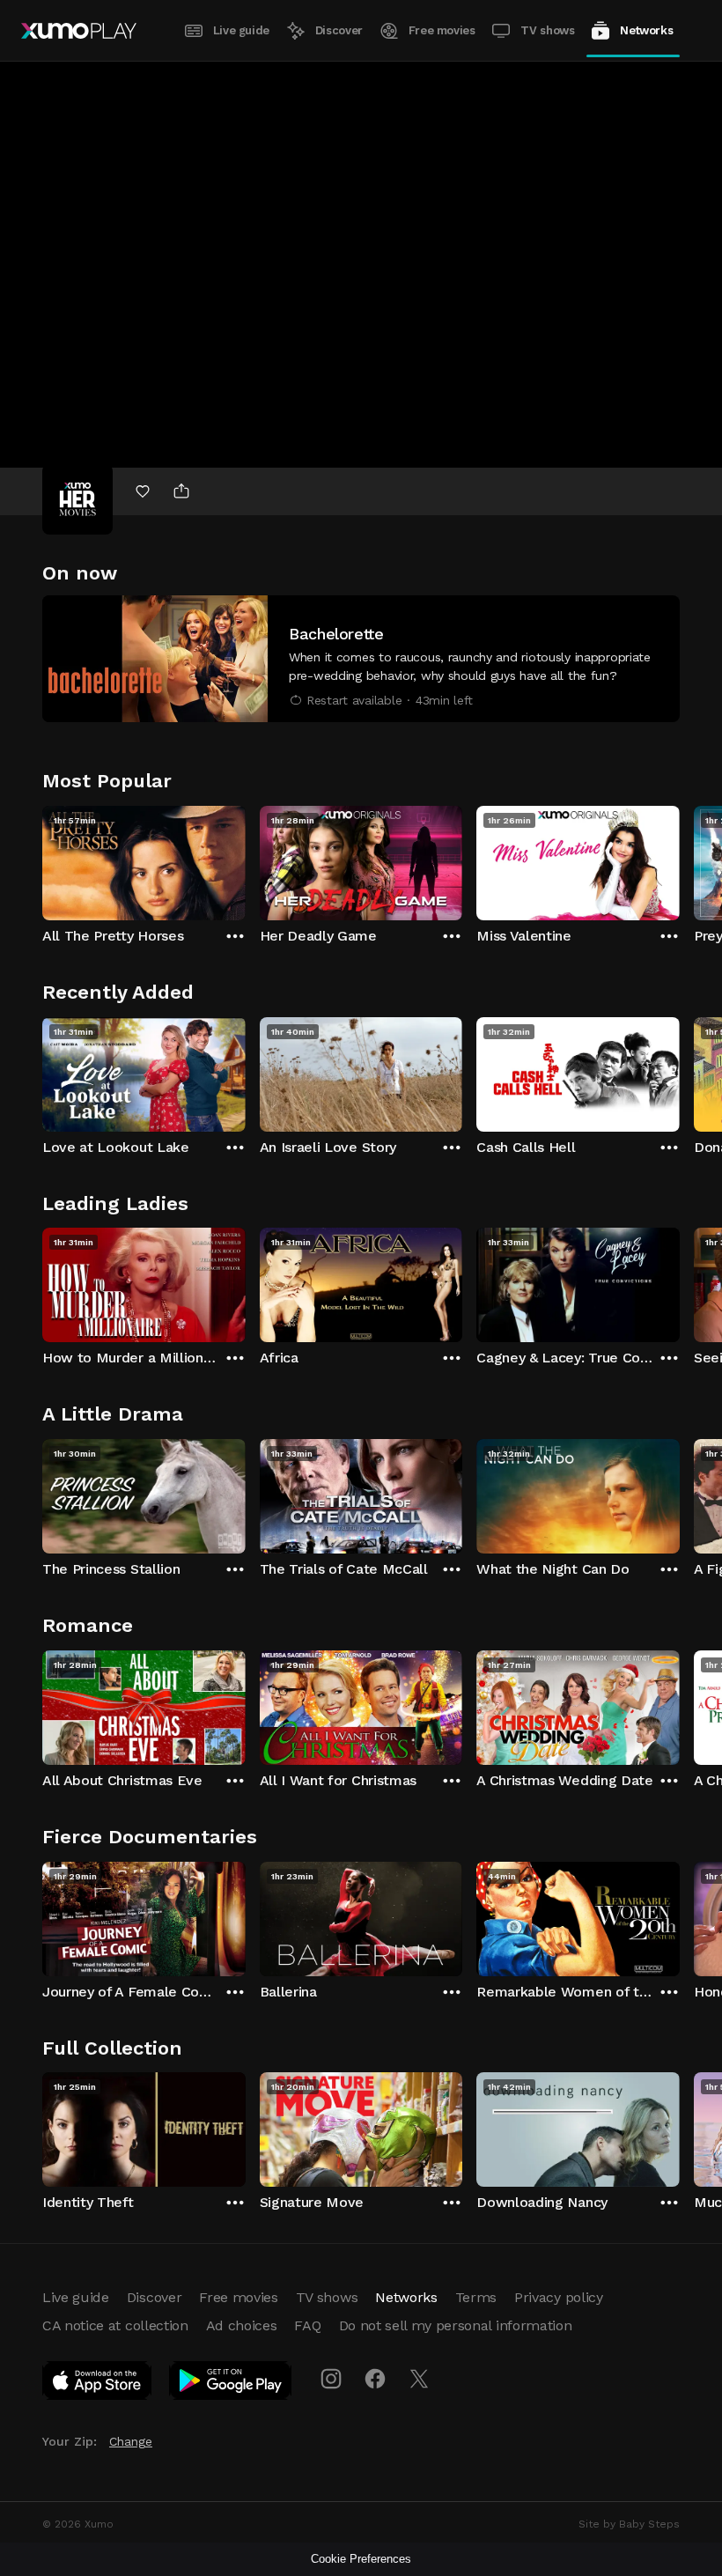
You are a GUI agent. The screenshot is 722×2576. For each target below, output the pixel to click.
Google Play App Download (231, 2384)
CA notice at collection (115, 2325)
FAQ (307, 2325)
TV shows (547, 30)
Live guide (241, 30)
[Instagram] (331, 2379)
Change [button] (131, 2441)
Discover (339, 30)
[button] (361, 659)
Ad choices (242, 2325)
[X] (419, 2379)
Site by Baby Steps (629, 2524)
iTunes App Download (98, 2384)
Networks (646, 30)
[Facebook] (375, 2379)
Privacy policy (559, 2297)
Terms (476, 2297)
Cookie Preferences (361, 2559)
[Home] (79, 31)
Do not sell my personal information (456, 2325)
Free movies (442, 30)
